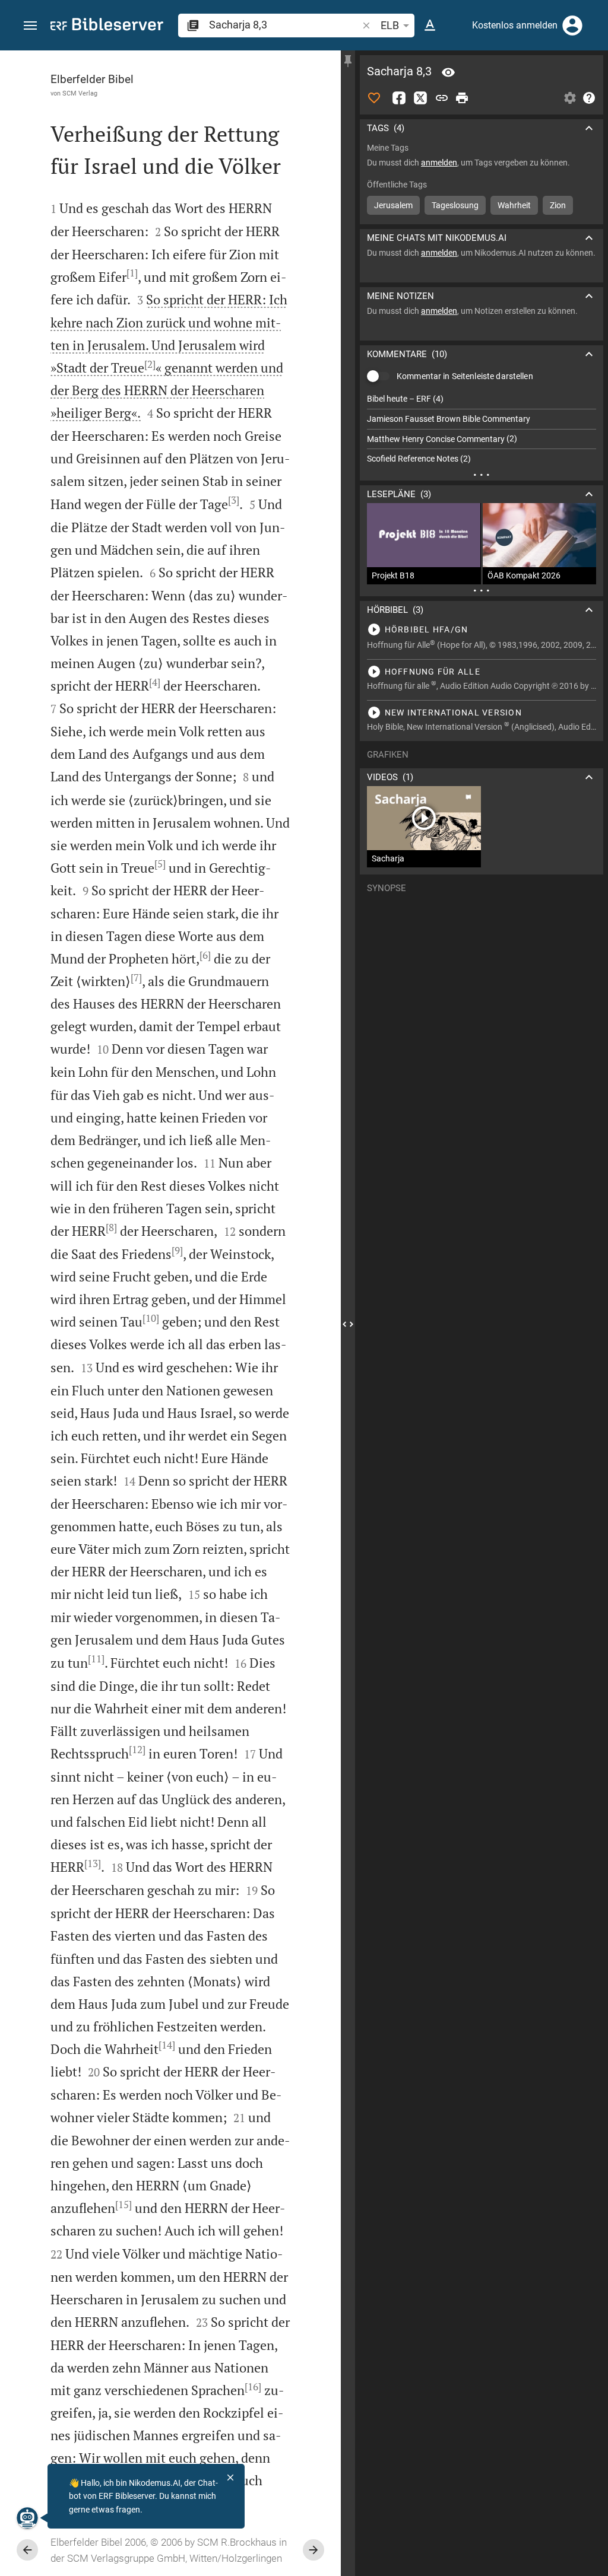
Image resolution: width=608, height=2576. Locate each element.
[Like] (374, 98)
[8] (111, 1227)
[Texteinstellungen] (430, 26)
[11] (96, 1659)
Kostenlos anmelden (515, 25)
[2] (150, 364)
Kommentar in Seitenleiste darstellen (465, 376)
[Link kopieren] (442, 98)
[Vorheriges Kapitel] (27, 2550)
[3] (234, 500)
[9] (177, 1251)
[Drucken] (462, 98)
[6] (205, 955)
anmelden (439, 163)
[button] (30, 26)
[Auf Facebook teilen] (399, 98)
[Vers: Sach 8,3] (448, 72)
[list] (482, 429)
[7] (136, 978)
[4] (155, 682)
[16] (253, 2387)
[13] (93, 1863)
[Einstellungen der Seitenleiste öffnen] (570, 98)
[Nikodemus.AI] (27, 2518)
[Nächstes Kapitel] (313, 2550)
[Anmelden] (572, 26)
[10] (151, 1318)
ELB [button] (390, 25)
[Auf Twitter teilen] (420, 98)
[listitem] (482, 399)
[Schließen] (230, 2478)
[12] (137, 1750)
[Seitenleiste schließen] (348, 1324)
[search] (284, 25)
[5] (160, 864)
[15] (123, 2205)
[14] (167, 2045)
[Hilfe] (589, 98)
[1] (132, 273)
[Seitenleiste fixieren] (348, 61)
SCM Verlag (80, 93)
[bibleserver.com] (107, 26)
